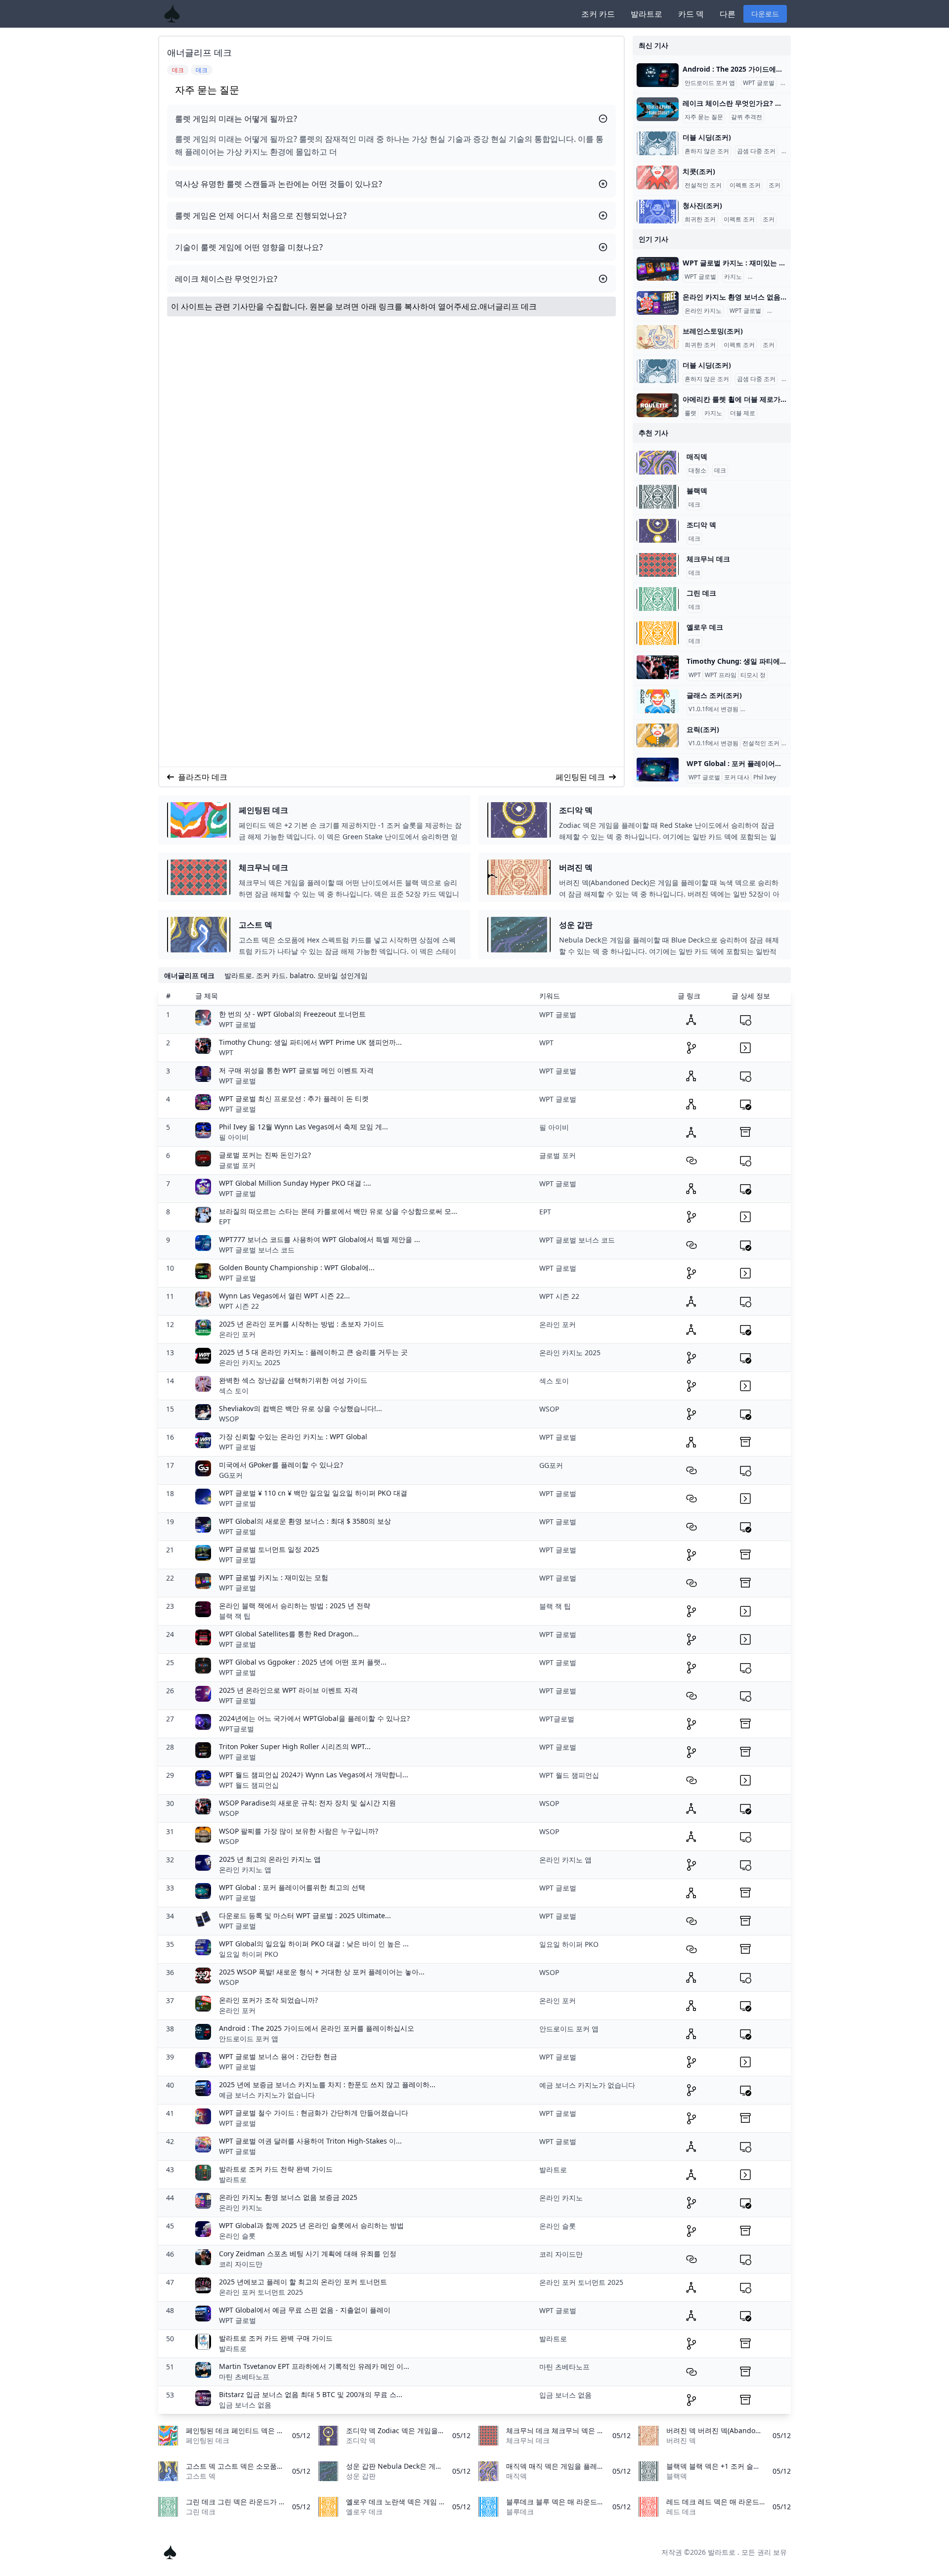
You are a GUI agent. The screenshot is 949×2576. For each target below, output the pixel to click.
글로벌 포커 (237, 1165)
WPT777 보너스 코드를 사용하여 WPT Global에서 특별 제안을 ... (320, 1239)
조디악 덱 (701, 525)
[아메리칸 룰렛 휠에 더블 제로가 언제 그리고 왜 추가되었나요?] (658, 405)
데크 (720, 471)
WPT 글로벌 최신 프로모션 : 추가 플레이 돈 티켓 (294, 1098)
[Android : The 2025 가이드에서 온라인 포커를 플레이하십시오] (658, 75)
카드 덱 (691, 14)
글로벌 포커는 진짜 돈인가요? (265, 1155)
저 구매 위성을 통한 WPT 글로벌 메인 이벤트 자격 (296, 1070)
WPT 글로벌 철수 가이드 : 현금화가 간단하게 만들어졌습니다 (314, 2113)
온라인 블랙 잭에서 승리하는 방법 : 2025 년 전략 (295, 1606)
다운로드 (765, 14)
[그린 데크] (658, 599)
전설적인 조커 (703, 185)
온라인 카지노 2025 (250, 1362)
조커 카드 (598, 14)
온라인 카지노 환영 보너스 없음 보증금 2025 (288, 2197)
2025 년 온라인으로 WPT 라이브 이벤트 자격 (288, 1690)
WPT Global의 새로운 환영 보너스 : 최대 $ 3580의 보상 (305, 1521)
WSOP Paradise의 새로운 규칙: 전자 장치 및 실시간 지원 (307, 1803)
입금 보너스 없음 (245, 2405)
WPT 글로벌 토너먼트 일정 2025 (269, 1549)
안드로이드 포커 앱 (710, 83)
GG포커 (231, 1475)
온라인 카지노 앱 (245, 1869)
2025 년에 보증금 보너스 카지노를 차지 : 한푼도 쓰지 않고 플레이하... (327, 2084)
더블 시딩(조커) (707, 137)
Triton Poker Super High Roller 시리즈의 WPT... (295, 1746)
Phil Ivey (765, 777)
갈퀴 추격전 (747, 117)
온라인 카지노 (768, 277)
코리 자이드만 (241, 2264)
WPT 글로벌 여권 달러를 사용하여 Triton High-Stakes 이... (310, 2141)
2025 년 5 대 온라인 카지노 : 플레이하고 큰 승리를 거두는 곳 (313, 1352)
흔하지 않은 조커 (707, 151)
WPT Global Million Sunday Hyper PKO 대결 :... (295, 1183)
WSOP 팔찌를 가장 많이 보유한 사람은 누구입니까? (299, 1831)
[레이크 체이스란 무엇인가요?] (658, 109)
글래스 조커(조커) (714, 695)
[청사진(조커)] (658, 212)
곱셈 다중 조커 (756, 151)
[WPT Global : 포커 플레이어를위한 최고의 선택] (658, 770)
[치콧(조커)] (658, 177)
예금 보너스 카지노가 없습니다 (267, 2095)
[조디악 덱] (658, 531)
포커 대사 (737, 777)
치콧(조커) (699, 171)
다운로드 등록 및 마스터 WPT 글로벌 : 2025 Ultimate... (305, 1915)
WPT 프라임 (721, 675)
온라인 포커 (237, 1334)
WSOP (229, 1419)
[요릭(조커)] (658, 735)
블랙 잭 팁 (235, 1616)
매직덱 (697, 456)
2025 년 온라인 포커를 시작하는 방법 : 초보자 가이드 (302, 1324)
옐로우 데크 (705, 627)
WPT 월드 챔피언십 (249, 1785)
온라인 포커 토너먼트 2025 (261, 2292)
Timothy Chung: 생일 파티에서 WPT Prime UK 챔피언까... (310, 1042)
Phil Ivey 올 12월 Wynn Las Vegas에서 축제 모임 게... (303, 1127)
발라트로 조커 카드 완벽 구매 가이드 (276, 2338)
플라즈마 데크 (203, 777)
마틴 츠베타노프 (244, 2377)
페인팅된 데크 (580, 777)
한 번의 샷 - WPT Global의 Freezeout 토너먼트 (292, 1014)
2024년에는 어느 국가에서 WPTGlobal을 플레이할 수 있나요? (314, 1718)
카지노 (733, 277)
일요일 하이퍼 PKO (249, 1954)
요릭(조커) (703, 729)
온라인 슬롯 (237, 2236)
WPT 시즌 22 (239, 1306)
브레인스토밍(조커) (713, 331)
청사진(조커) (702, 205)
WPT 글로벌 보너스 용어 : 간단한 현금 (278, 2056)
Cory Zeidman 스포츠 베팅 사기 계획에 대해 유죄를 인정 (308, 2254)
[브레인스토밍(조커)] (658, 337)
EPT (225, 1222)
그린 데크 (701, 593)
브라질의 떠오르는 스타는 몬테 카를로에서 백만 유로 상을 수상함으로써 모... (338, 1211)
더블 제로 (743, 413)
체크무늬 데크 (708, 559)
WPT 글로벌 (759, 83)
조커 (775, 185)
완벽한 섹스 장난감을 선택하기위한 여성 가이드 (293, 1380)
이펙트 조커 (745, 185)
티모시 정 (753, 675)
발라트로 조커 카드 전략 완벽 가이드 (276, 2169)
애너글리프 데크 (508, 306)
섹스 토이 (234, 1391)
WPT (695, 675)
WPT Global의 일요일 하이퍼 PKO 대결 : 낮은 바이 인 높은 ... (314, 1944)
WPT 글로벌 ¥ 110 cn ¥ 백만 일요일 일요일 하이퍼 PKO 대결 (313, 1493)
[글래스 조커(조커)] (658, 701)
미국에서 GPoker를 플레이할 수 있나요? (281, 1465)
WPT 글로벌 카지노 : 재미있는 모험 (274, 1577)
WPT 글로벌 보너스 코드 (257, 1250)
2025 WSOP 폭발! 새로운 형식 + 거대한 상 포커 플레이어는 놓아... (322, 1972)
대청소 (697, 471)
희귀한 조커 (700, 219)
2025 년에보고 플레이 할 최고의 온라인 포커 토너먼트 (303, 2282)
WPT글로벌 (237, 1729)
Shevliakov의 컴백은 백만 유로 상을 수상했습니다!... (301, 1408)
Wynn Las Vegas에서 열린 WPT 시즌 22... (284, 1296)
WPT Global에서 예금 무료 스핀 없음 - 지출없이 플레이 (305, 2310)
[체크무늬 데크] (658, 565)
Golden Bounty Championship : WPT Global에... (297, 1267)
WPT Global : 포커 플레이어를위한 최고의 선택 (292, 1887)
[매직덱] (658, 463)
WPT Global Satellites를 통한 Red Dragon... (289, 1634)
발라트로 (647, 14)
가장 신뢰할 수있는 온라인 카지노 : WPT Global (293, 1437)
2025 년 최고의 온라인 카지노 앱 (270, 1859)
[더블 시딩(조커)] (658, 143)
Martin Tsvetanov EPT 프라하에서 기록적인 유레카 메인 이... (314, 2366)
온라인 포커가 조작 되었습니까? (268, 2000)
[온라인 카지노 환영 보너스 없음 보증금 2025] (658, 303)
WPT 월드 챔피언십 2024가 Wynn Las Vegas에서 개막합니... (314, 1775)
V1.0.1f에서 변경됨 (713, 709)
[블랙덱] (658, 497)
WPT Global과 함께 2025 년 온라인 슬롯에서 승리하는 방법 (311, 2225)
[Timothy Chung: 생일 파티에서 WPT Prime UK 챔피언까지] (658, 667)
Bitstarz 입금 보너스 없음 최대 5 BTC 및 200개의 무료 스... (311, 2394)
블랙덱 (697, 491)
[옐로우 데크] (658, 633)
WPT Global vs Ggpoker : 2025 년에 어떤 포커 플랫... (303, 1662)
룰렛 (690, 413)
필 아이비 (234, 1137)
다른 (728, 14)
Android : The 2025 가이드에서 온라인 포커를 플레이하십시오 (317, 2028)
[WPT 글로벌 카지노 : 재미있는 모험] (658, 269)
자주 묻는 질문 (704, 117)
